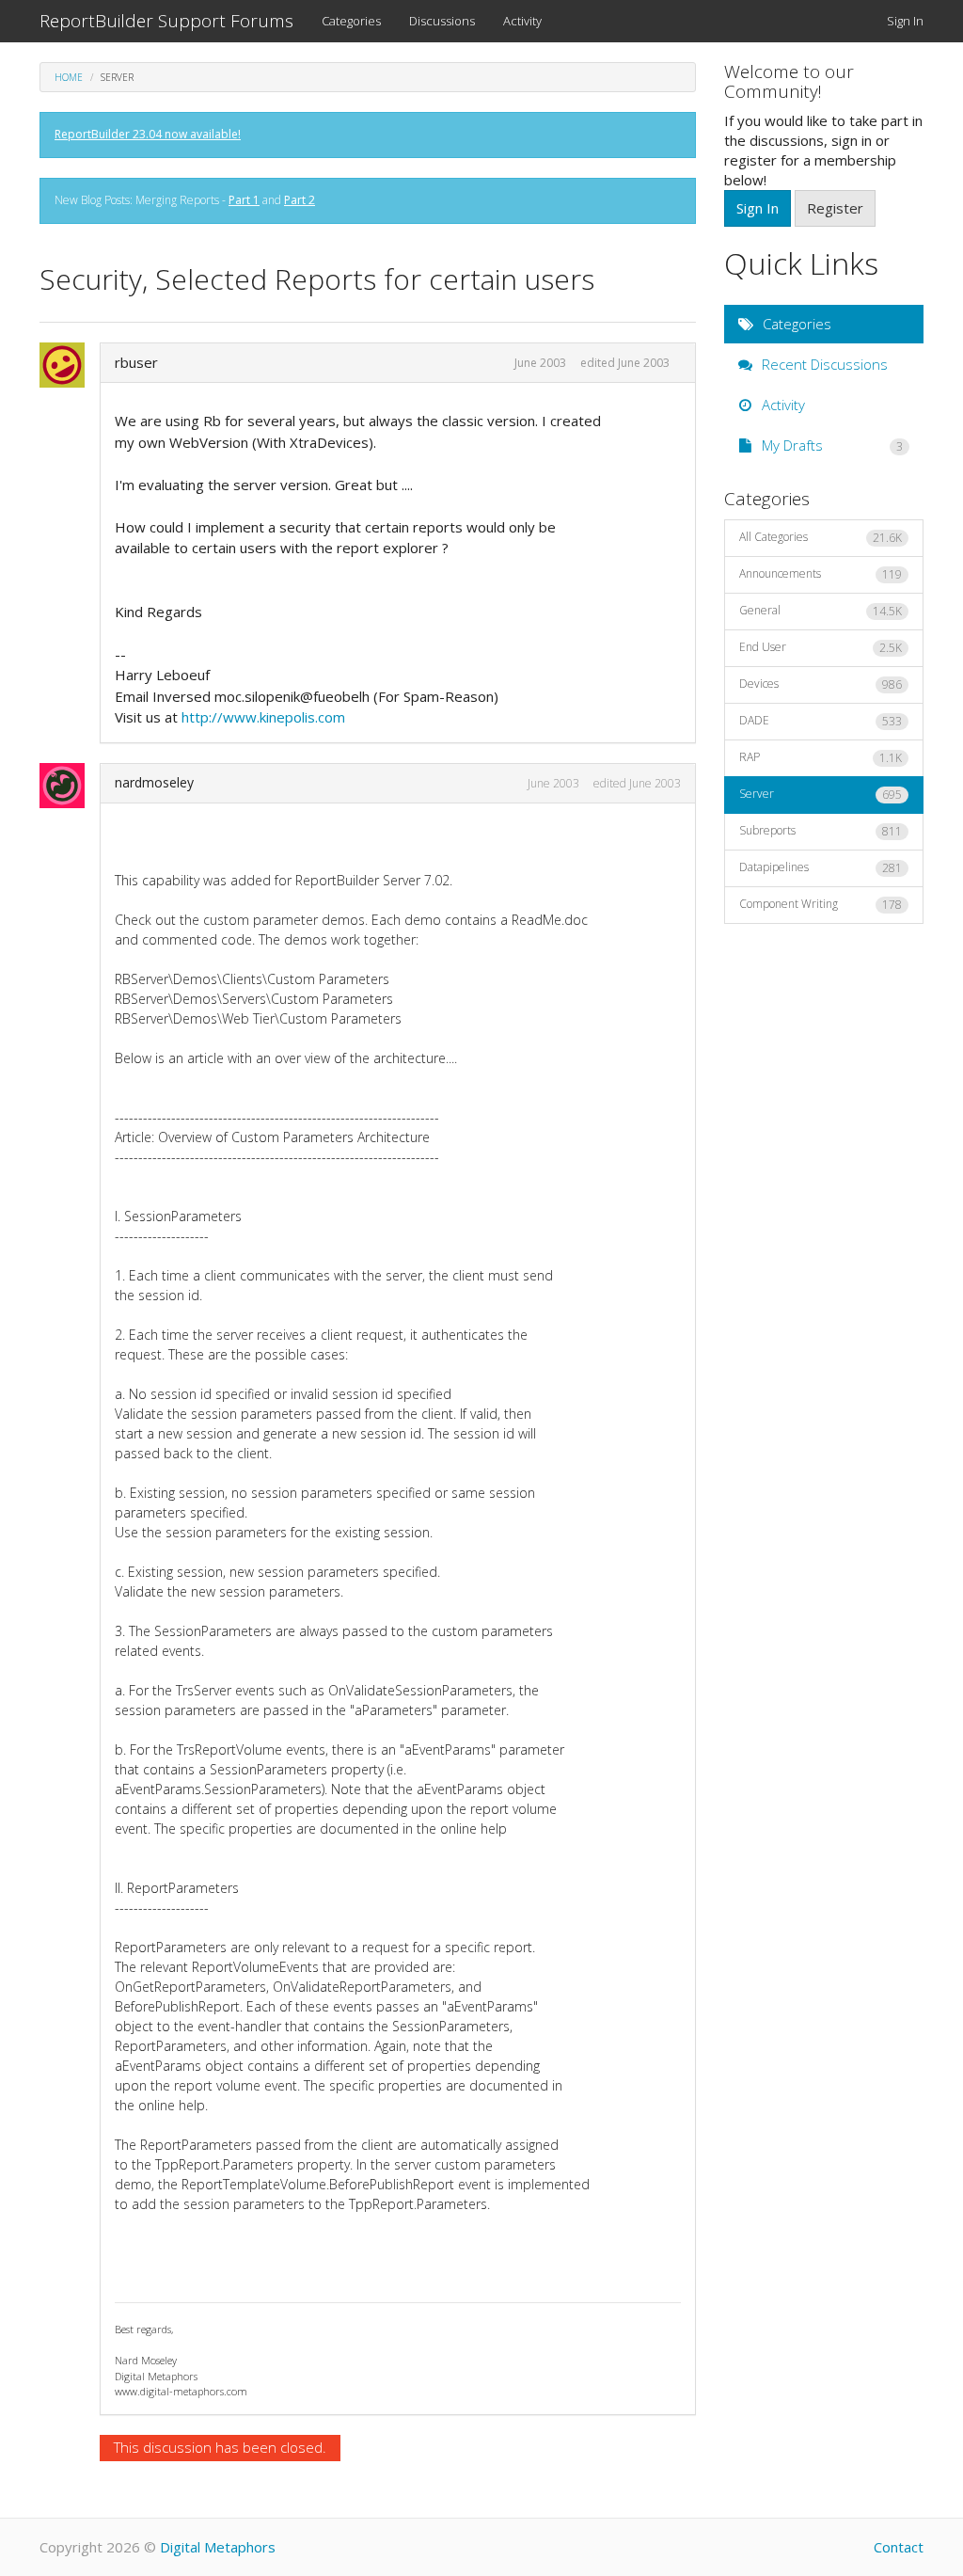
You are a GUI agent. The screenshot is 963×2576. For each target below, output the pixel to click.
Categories (351, 21)
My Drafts (831, 445)
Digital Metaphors (218, 2547)
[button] (68, 365)
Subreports (821, 831)
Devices (821, 684)
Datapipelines (821, 867)
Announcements (821, 574)
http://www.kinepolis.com (263, 717)
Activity (522, 21)
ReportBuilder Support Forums (166, 21)
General (821, 611)
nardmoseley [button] (154, 782)
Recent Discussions (823, 364)
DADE (821, 721)
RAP (821, 757)
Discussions (442, 21)
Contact (899, 2547)
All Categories (821, 537)
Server (821, 794)
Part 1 (244, 200)
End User (821, 647)
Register (835, 208)
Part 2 (300, 200)
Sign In (905, 21)
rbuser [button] (136, 362)
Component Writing (821, 904)
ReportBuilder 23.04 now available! (148, 134)
